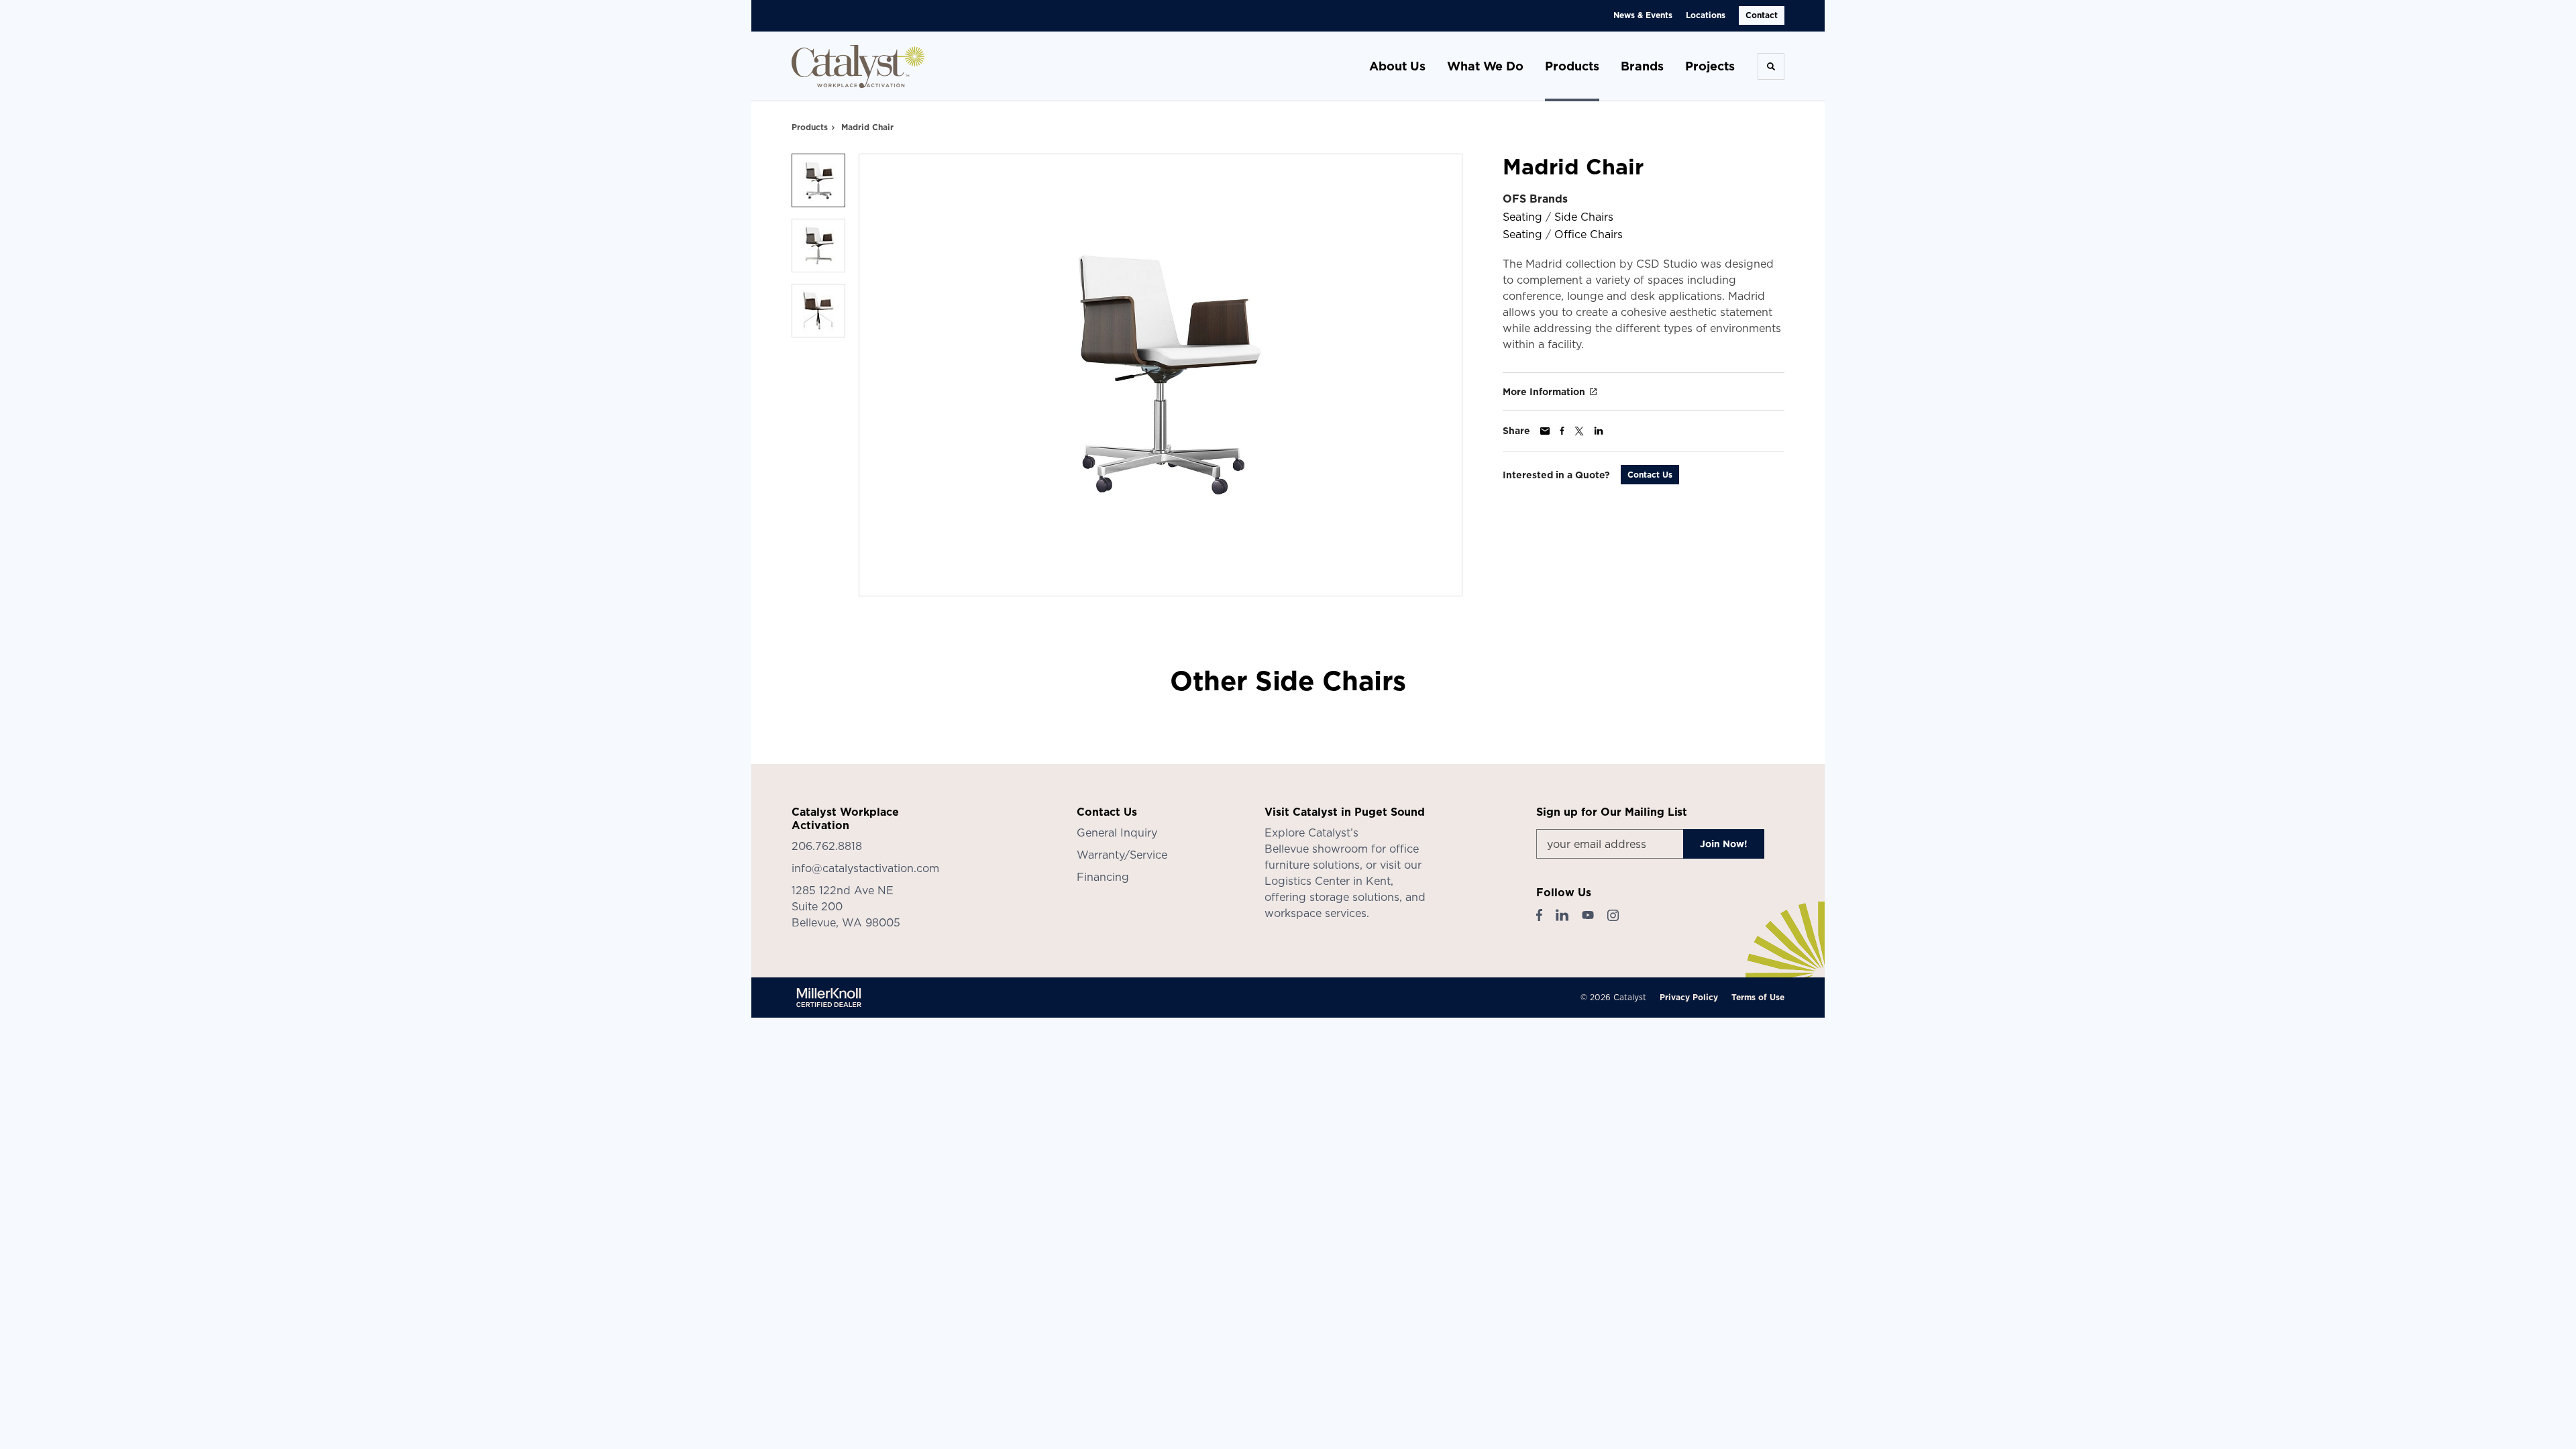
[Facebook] (1539, 915)
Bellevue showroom (1316, 849)
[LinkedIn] (1562, 915)
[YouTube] (1588, 915)
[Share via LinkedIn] (1599, 431)
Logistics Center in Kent (1328, 881)
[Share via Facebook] (1562, 431)
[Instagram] (1613, 915)
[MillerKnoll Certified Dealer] (829, 998)
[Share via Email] (1545, 431)
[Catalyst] (859, 66)
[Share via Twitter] (1579, 431)
